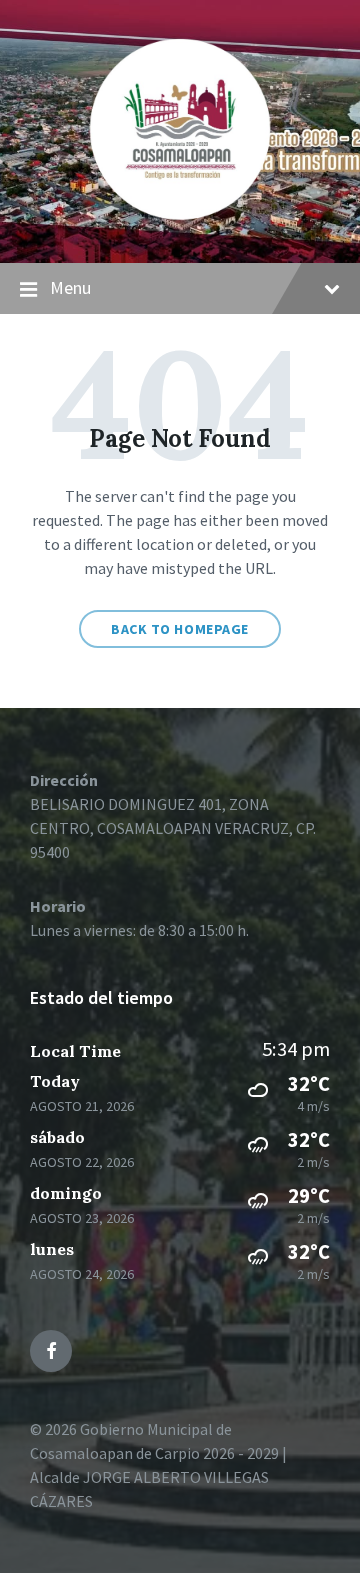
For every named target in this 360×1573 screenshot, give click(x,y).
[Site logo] (180, 224)
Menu (70, 287)
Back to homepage (180, 629)
